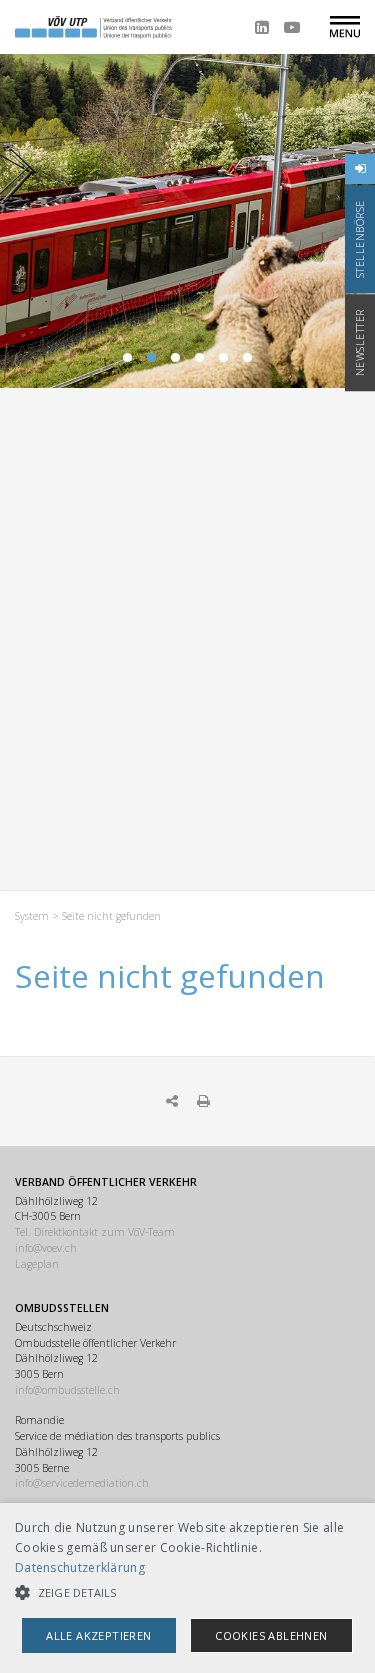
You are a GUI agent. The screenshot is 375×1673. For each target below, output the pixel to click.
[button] (187, 1592)
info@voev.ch (46, 1248)
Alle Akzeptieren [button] (98, 1635)
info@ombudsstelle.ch (67, 1390)
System (32, 916)
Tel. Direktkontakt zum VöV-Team (95, 1232)
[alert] (187, 1588)
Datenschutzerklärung (80, 1567)
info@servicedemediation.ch (82, 1483)
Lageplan (37, 1264)
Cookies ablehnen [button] (271, 1635)
